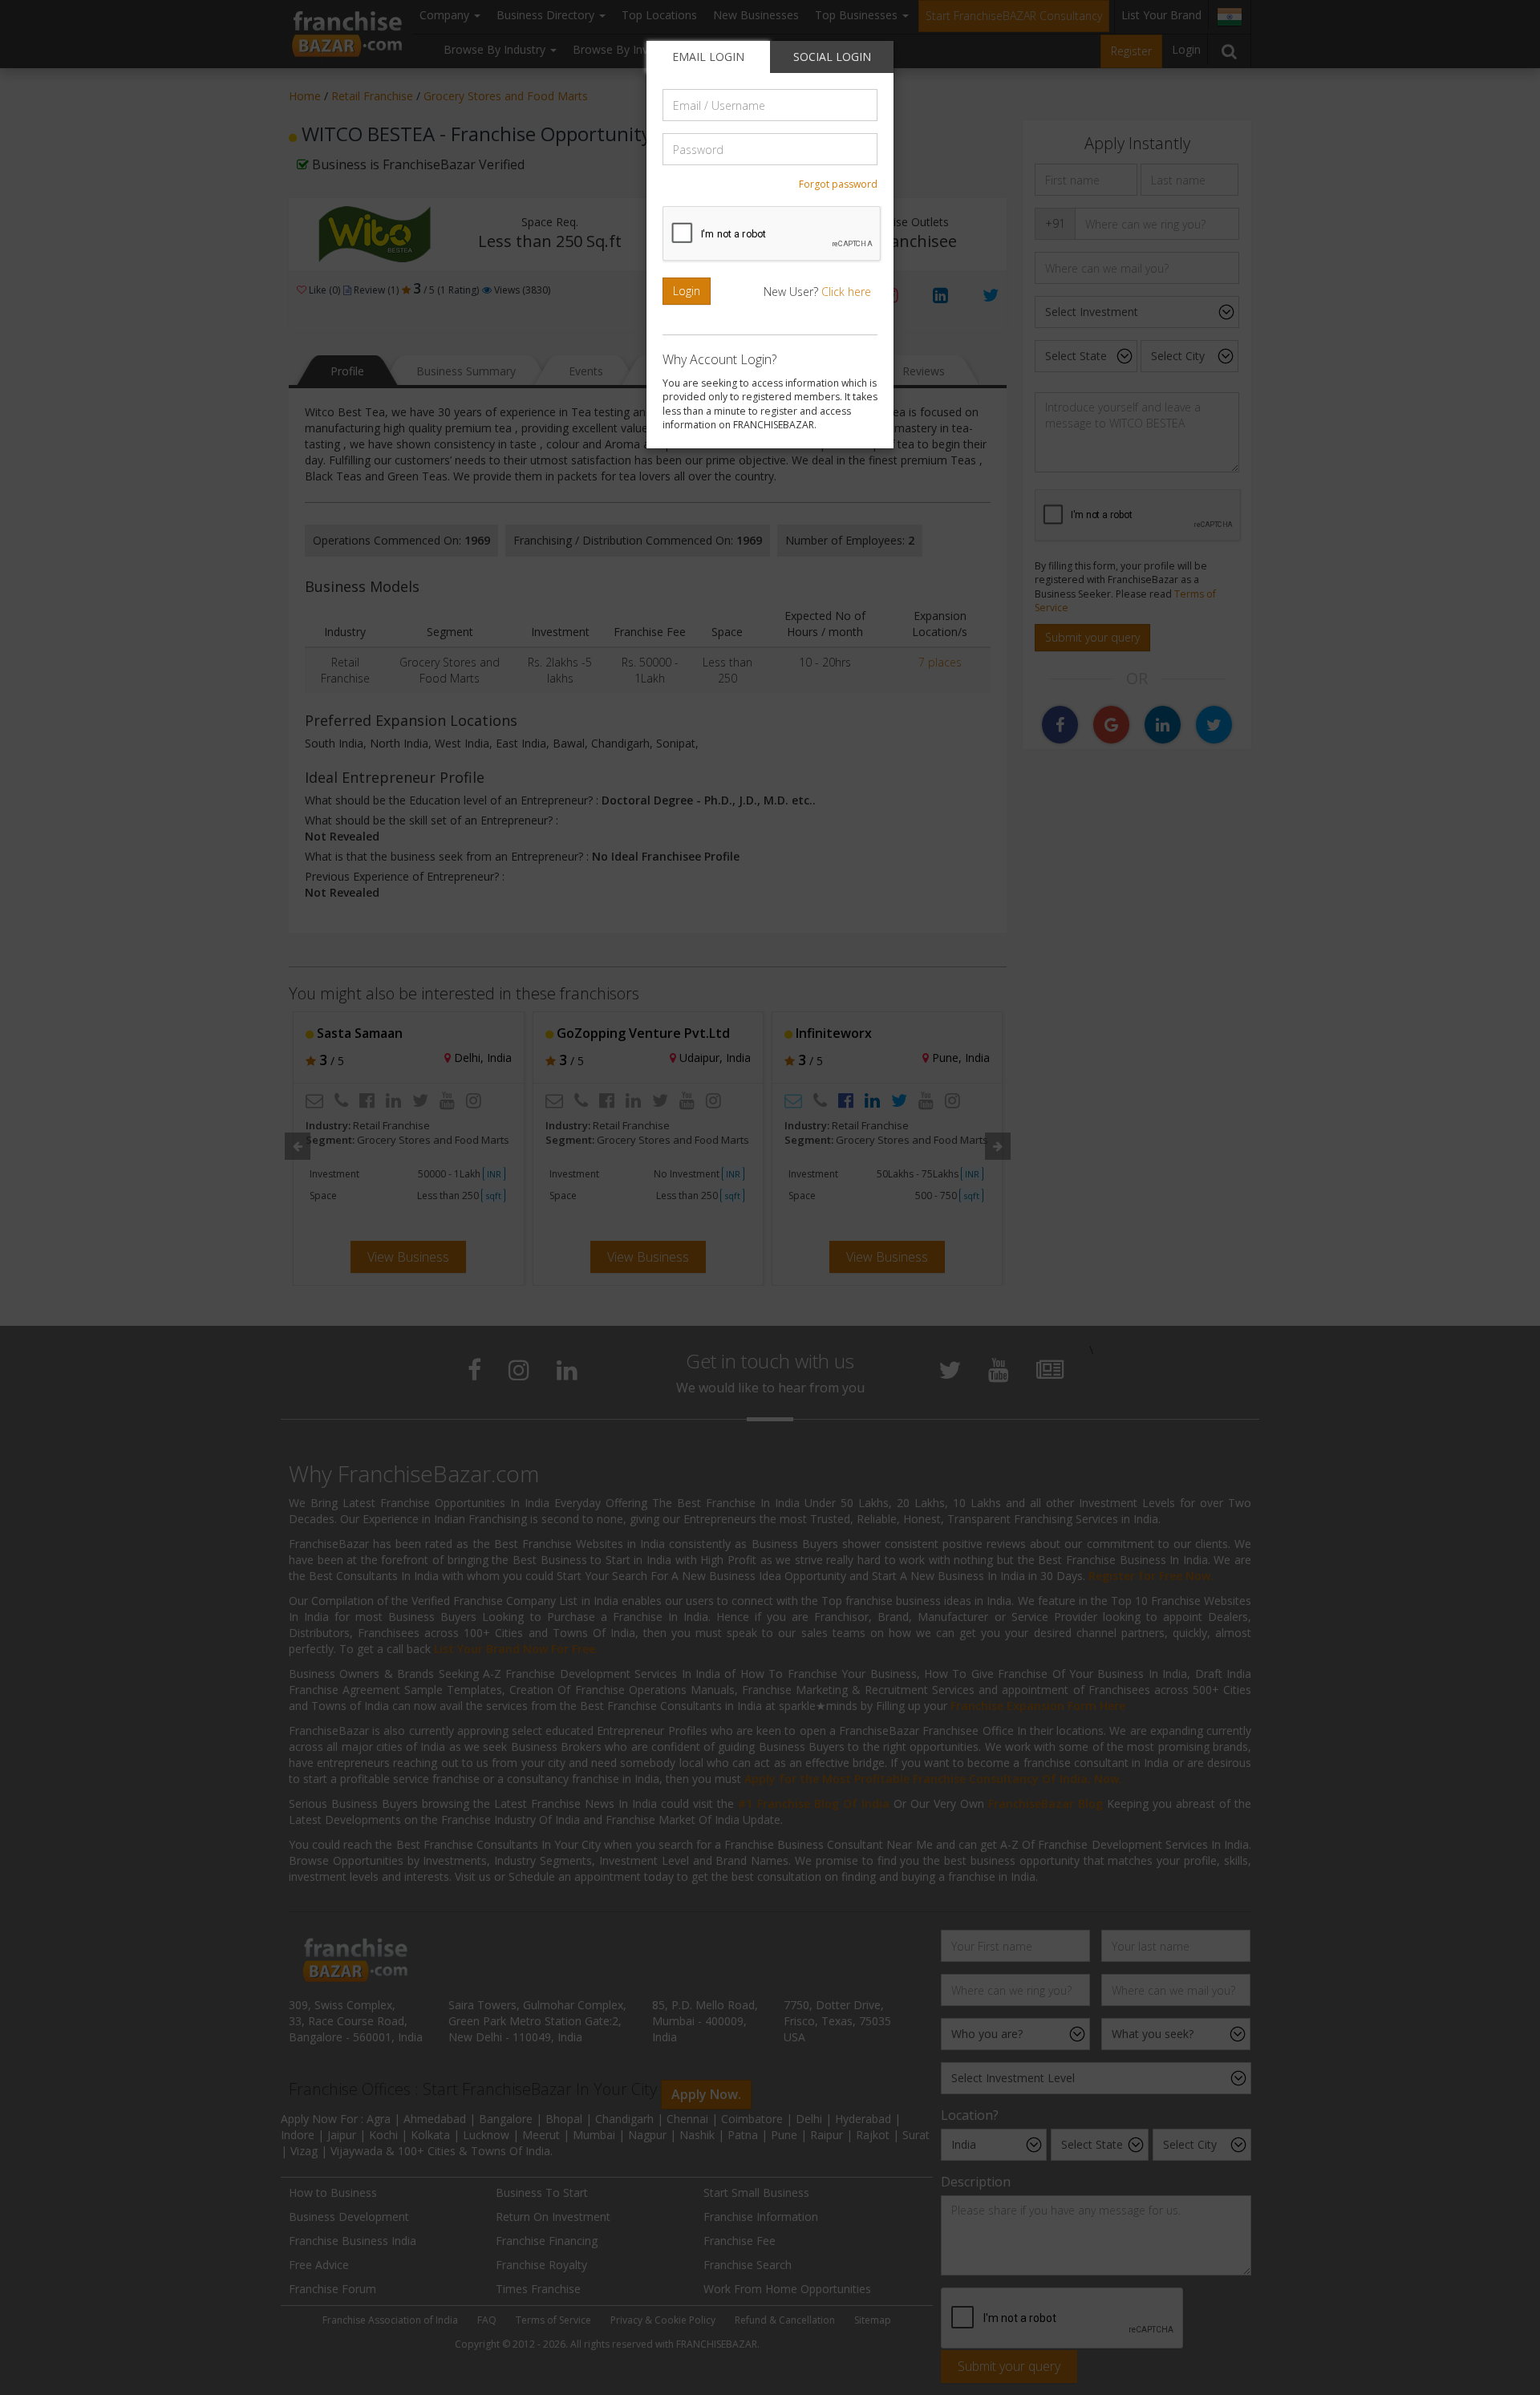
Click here (846, 292)
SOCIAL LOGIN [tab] (832, 57)
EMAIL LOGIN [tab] (708, 57)
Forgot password (838, 184)
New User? (817, 292)
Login (687, 291)
